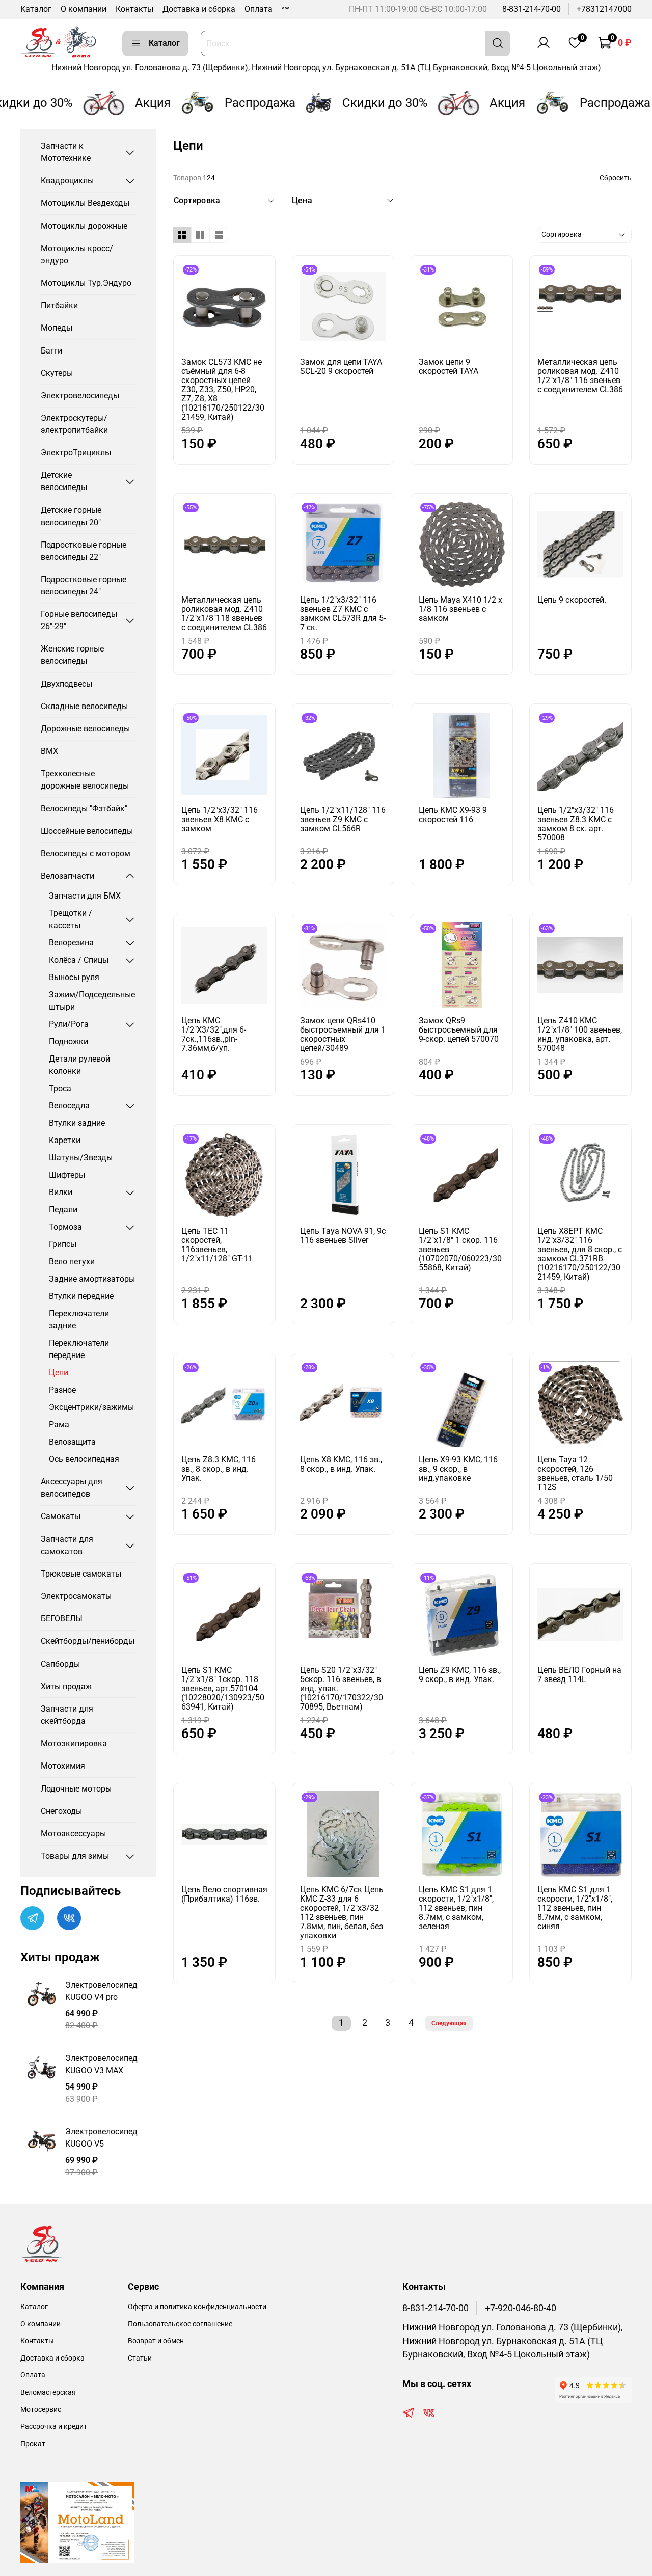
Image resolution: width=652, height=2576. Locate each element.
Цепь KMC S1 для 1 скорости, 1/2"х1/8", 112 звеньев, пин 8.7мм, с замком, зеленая (456, 1908)
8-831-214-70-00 (532, 9)
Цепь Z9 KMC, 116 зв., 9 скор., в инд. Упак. (460, 1675)
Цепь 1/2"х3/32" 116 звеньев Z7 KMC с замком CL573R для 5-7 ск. (343, 614)
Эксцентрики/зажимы (91, 1407)
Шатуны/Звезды (81, 1158)
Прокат (33, 2444)
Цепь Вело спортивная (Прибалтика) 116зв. (224, 1894)
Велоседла (69, 1106)
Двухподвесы (66, 684)
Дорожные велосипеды (85, 729)
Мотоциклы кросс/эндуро (77, 254)
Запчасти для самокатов (67, 1545)
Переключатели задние (79, 1320)
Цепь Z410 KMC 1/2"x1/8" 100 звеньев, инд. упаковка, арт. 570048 (580, 1034)
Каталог (36, 9)
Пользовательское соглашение (180, 2324)
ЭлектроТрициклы (76, 453)
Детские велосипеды (64, 481)
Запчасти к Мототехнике (66, 152)
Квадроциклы (67, 181)
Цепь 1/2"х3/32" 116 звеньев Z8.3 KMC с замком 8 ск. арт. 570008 (576, 824)
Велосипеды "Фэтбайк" (84, 809)
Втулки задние (77, 1123)
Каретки (65, 1140)
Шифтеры (67, 1175)
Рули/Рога (69, 1024)
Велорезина (71, 943)
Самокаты (61, 1516)
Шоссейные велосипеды (87, 831)
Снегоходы (61, 1811)
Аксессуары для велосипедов (72, 1488)
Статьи (140, 2358)
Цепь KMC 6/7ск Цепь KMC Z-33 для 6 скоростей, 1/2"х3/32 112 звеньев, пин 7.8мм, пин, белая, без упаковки (342, 1913)
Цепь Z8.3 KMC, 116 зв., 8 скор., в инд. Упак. (219, 1469)
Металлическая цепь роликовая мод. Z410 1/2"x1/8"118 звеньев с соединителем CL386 (224, 614)
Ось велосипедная (84, 1459)
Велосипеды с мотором (86, 853)
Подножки (69, 1041)
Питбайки (59, 305)
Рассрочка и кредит (54, 2426)
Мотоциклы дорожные (84, 226)
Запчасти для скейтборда (67, 1715)
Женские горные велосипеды (72, 655)
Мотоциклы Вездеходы (85, 203)
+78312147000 (604, 9)
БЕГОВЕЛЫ (62, 1619)
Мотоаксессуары (73, 1834)
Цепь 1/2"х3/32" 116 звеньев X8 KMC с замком (220, 819)
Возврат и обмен (156, 2341)
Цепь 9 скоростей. (572, 600)
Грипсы (63, 1244)
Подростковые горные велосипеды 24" (84, 586)
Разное (62, 1390)
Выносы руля (74, 977)
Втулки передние (81, 1296)
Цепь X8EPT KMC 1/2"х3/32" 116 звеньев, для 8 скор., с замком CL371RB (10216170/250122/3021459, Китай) (580, 1254)
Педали (63, 1210)
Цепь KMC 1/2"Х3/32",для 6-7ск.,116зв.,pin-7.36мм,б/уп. (214, 1034)
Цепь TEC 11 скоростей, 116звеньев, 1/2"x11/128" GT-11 (217, 1245)
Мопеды (57, 328)
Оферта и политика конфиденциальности (197, 2307)
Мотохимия (63, 1766)
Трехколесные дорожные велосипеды (85, 780)
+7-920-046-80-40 (521, 2308)
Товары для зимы (75, 1856)
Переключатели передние (79, 1349)
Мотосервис (41, 2410)
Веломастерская (48, 2392)
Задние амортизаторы (92, 1279)
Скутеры (57, 373)
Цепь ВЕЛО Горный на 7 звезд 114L (579, 1675)
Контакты (134, 9)
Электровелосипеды (80, 396)
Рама (59, 1425)
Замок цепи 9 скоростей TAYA (449, 367)
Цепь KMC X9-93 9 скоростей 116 (453, 815)
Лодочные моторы (76, 1789)
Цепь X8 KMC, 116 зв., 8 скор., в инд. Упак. (341, 1464)
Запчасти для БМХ (85, 896)
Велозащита (72, 1442)
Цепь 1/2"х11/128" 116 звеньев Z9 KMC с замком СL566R (343, 819)
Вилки (61, 1192)
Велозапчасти (67, 876)
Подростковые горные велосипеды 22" (84, 551)
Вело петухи (72, 1262)
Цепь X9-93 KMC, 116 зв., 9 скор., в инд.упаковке (458, 1469)
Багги (51, 351)
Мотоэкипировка (74, 1743)
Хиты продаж (66, 1686)
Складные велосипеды (84, 706)
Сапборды (60, 1664)
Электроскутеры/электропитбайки (74, 424)
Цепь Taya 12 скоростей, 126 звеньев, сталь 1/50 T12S (575, 1473)
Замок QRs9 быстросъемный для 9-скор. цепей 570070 (459, 1030)
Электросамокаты (76, 1596)
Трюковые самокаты (81, 1574)
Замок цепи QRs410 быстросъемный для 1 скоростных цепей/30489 (343, 1034)
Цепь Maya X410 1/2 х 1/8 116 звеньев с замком (460, 609)
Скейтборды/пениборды (88, 1641)
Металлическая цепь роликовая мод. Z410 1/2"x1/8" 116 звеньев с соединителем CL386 (580, 376)
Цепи (59, 1373)
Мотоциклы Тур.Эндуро (86, 283)
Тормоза (65, 1227)
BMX (49, 751)
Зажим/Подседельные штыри (92, 1001)
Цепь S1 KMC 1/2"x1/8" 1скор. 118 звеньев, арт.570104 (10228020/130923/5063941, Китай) (223, 1688)
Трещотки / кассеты (71, 919)
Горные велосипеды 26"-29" (79, 620)
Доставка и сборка (199, 9)
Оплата (259, 9)
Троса (60, 1088)
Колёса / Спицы (79, 960)
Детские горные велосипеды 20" (71, 516)
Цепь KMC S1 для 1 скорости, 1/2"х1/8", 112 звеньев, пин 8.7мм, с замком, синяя (575, 1908)
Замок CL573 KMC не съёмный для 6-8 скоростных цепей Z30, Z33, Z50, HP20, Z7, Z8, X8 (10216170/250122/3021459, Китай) (223, 389)
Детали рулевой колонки (79, 1065)
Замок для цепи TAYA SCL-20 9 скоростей (341, 367)
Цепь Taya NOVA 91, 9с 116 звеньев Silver (343, 1236)
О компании (84, 9)
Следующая (449, 2023)
